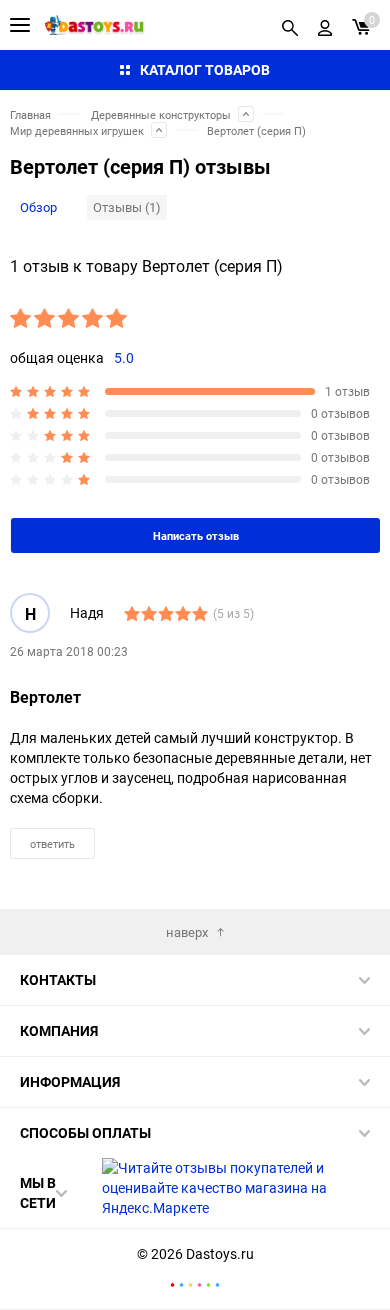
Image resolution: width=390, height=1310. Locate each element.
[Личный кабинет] (325, 25)
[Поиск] (290, 25)
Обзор (38, 207)
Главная (30, 114)
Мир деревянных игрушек (77, 130)
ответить (52, 843)
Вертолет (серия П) (256, 130)
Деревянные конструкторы (161, 114)
